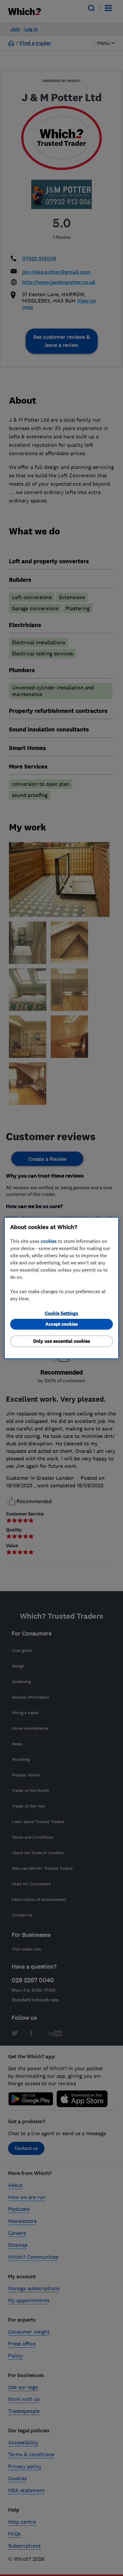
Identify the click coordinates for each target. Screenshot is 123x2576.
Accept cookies (62, 1324)
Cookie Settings (61, 1313)
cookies (49, 1241)
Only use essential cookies (62, 1341)
